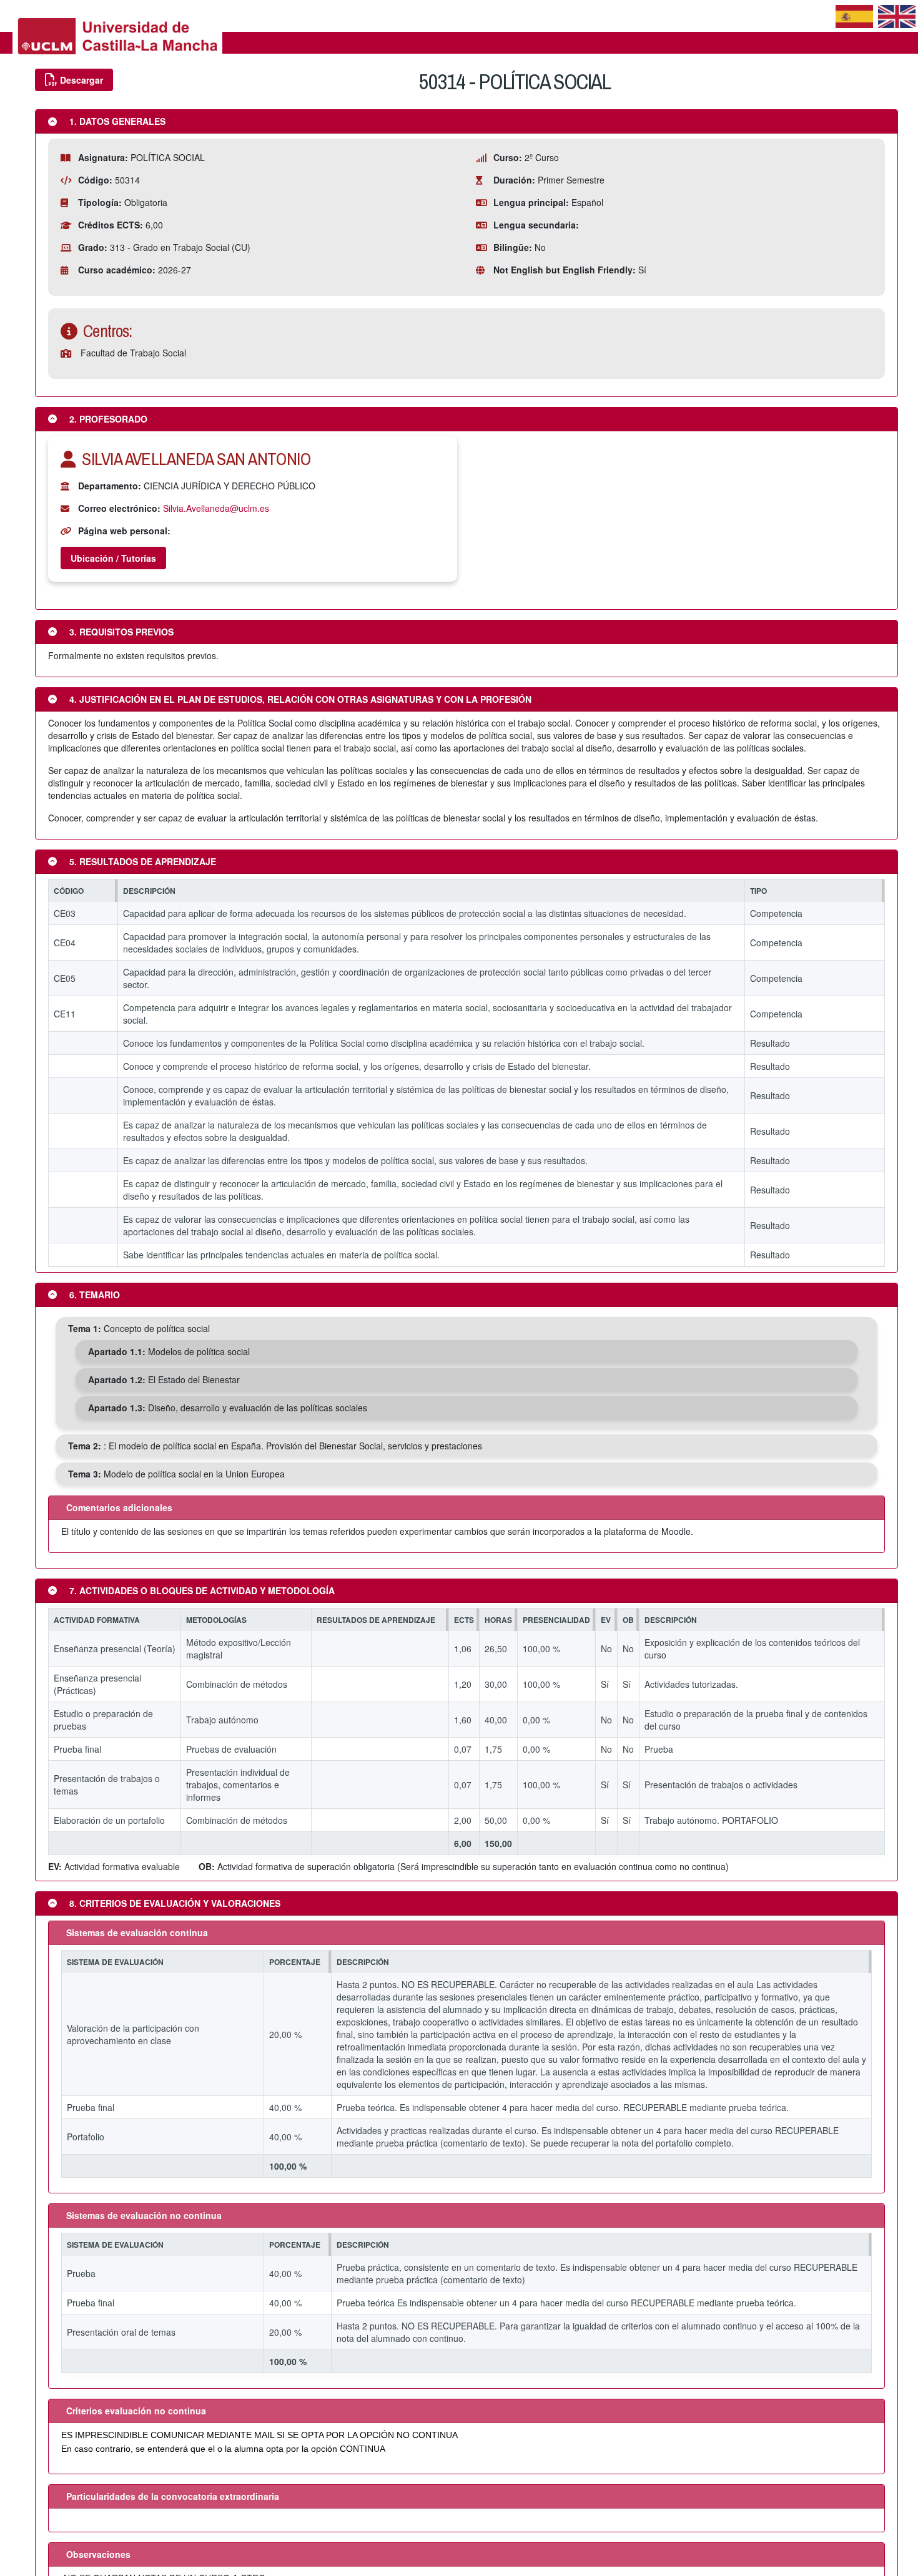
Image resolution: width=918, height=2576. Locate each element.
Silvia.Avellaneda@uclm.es (216, 508)
